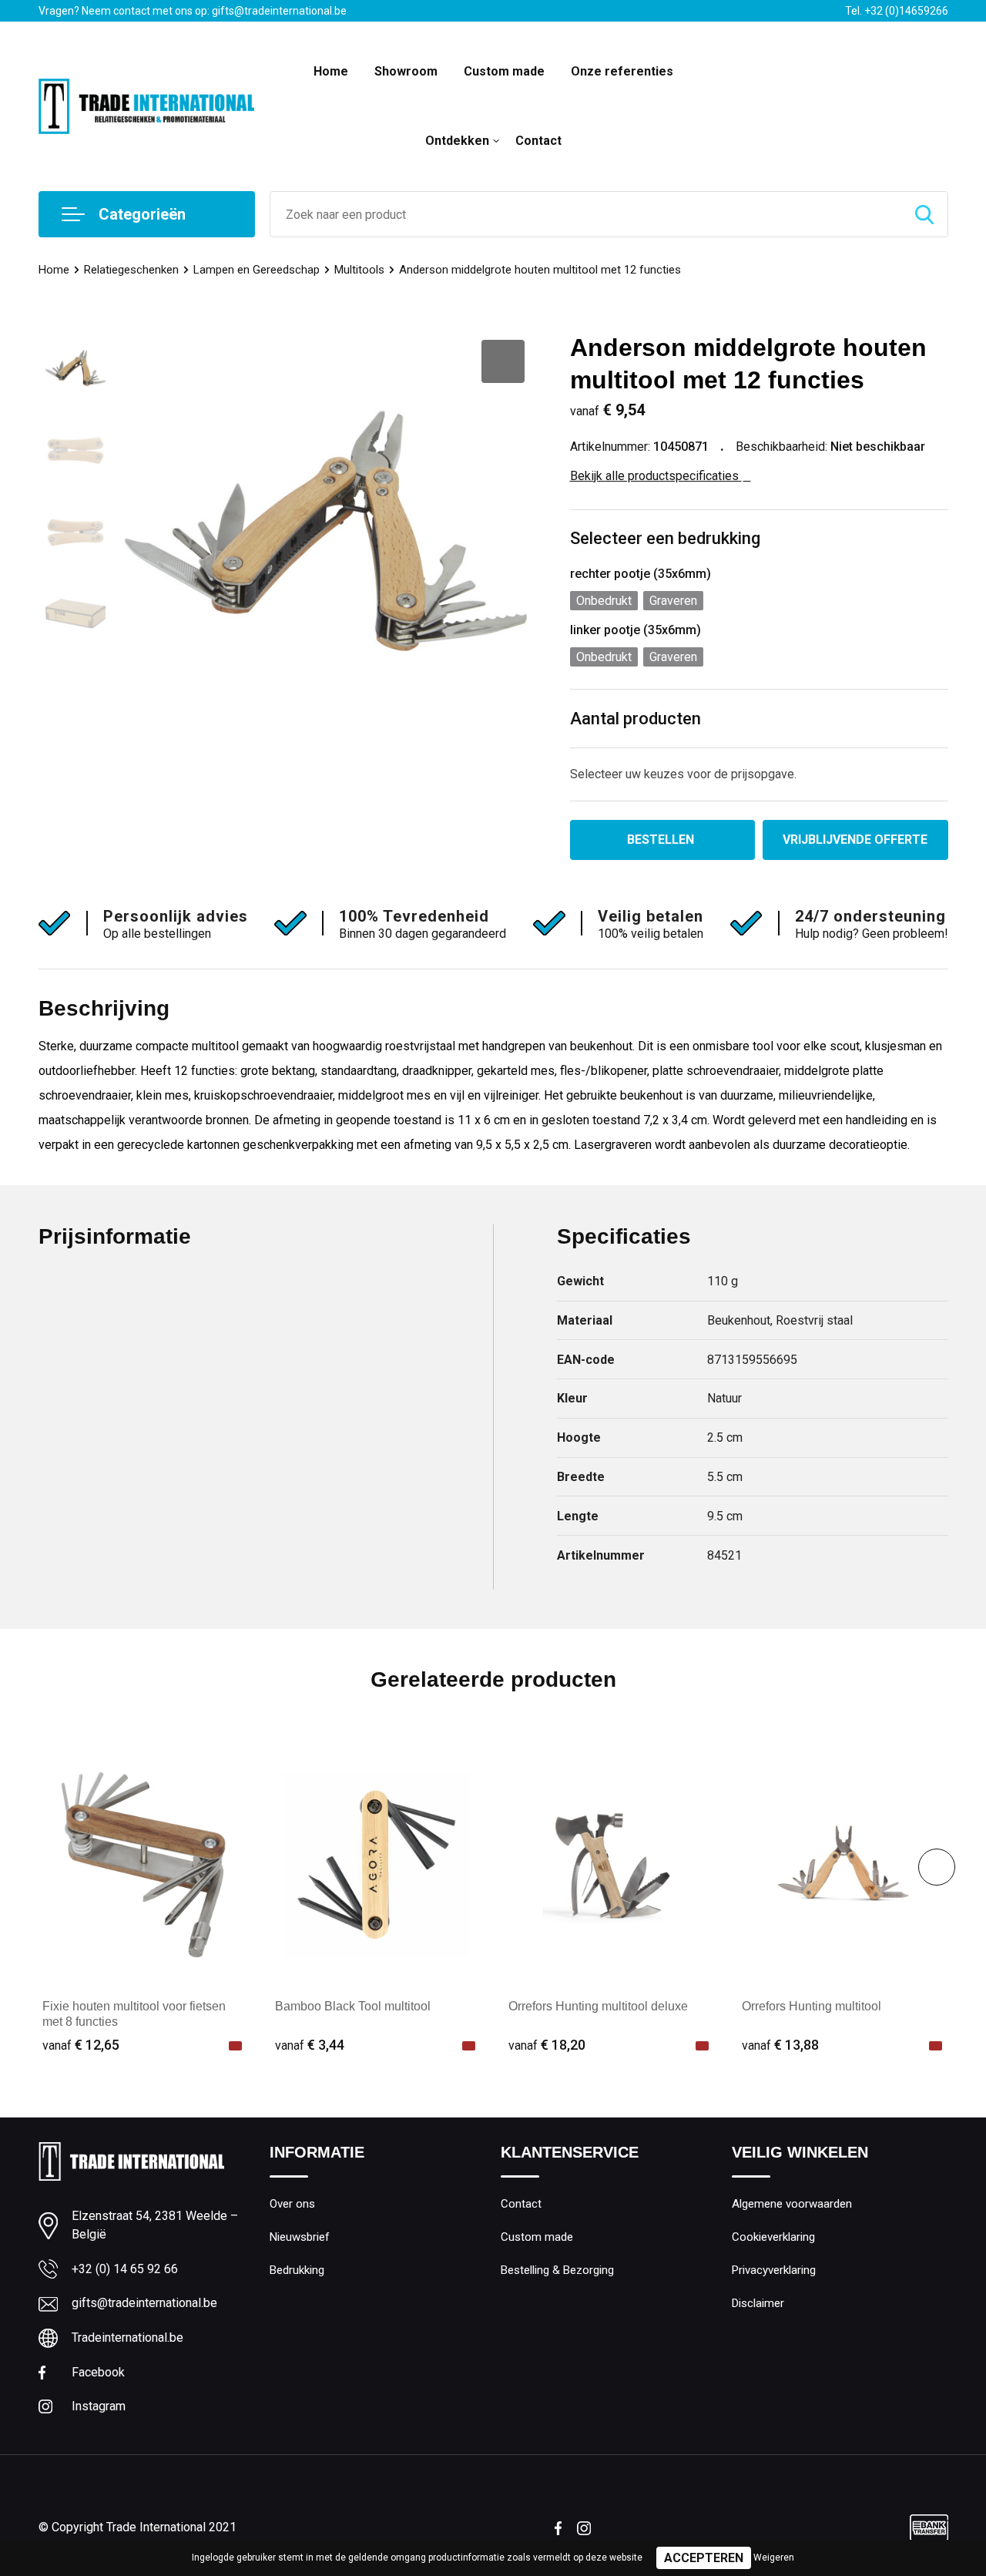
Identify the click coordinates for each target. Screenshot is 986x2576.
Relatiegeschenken (131, 270)
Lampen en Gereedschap (257, 270)
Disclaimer (758, 2303)
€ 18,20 (547, 2045)
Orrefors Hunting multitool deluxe (598, 2006)
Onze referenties (622, 71)
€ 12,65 (81, 2045)
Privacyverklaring (774, 2270)
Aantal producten (636, 719)
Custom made (504, 71)
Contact (538, 141)
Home (331, 71)
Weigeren (774, 2558)
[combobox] (586, 214)
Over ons (292, 2204)
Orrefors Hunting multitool (812, 2006)
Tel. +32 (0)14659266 (897, 11)
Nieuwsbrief (300, 2237)
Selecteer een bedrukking (665, 538)
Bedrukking (297, 2270)
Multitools (359, 270)
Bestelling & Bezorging (557, 2270)
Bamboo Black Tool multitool (353, 2006)
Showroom (406, 71)
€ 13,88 (780, 2045)
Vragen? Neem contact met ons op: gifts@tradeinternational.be (193, 11)
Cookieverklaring (773, 2237)
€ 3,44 (310, 2045)
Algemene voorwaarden (792, 2204)
